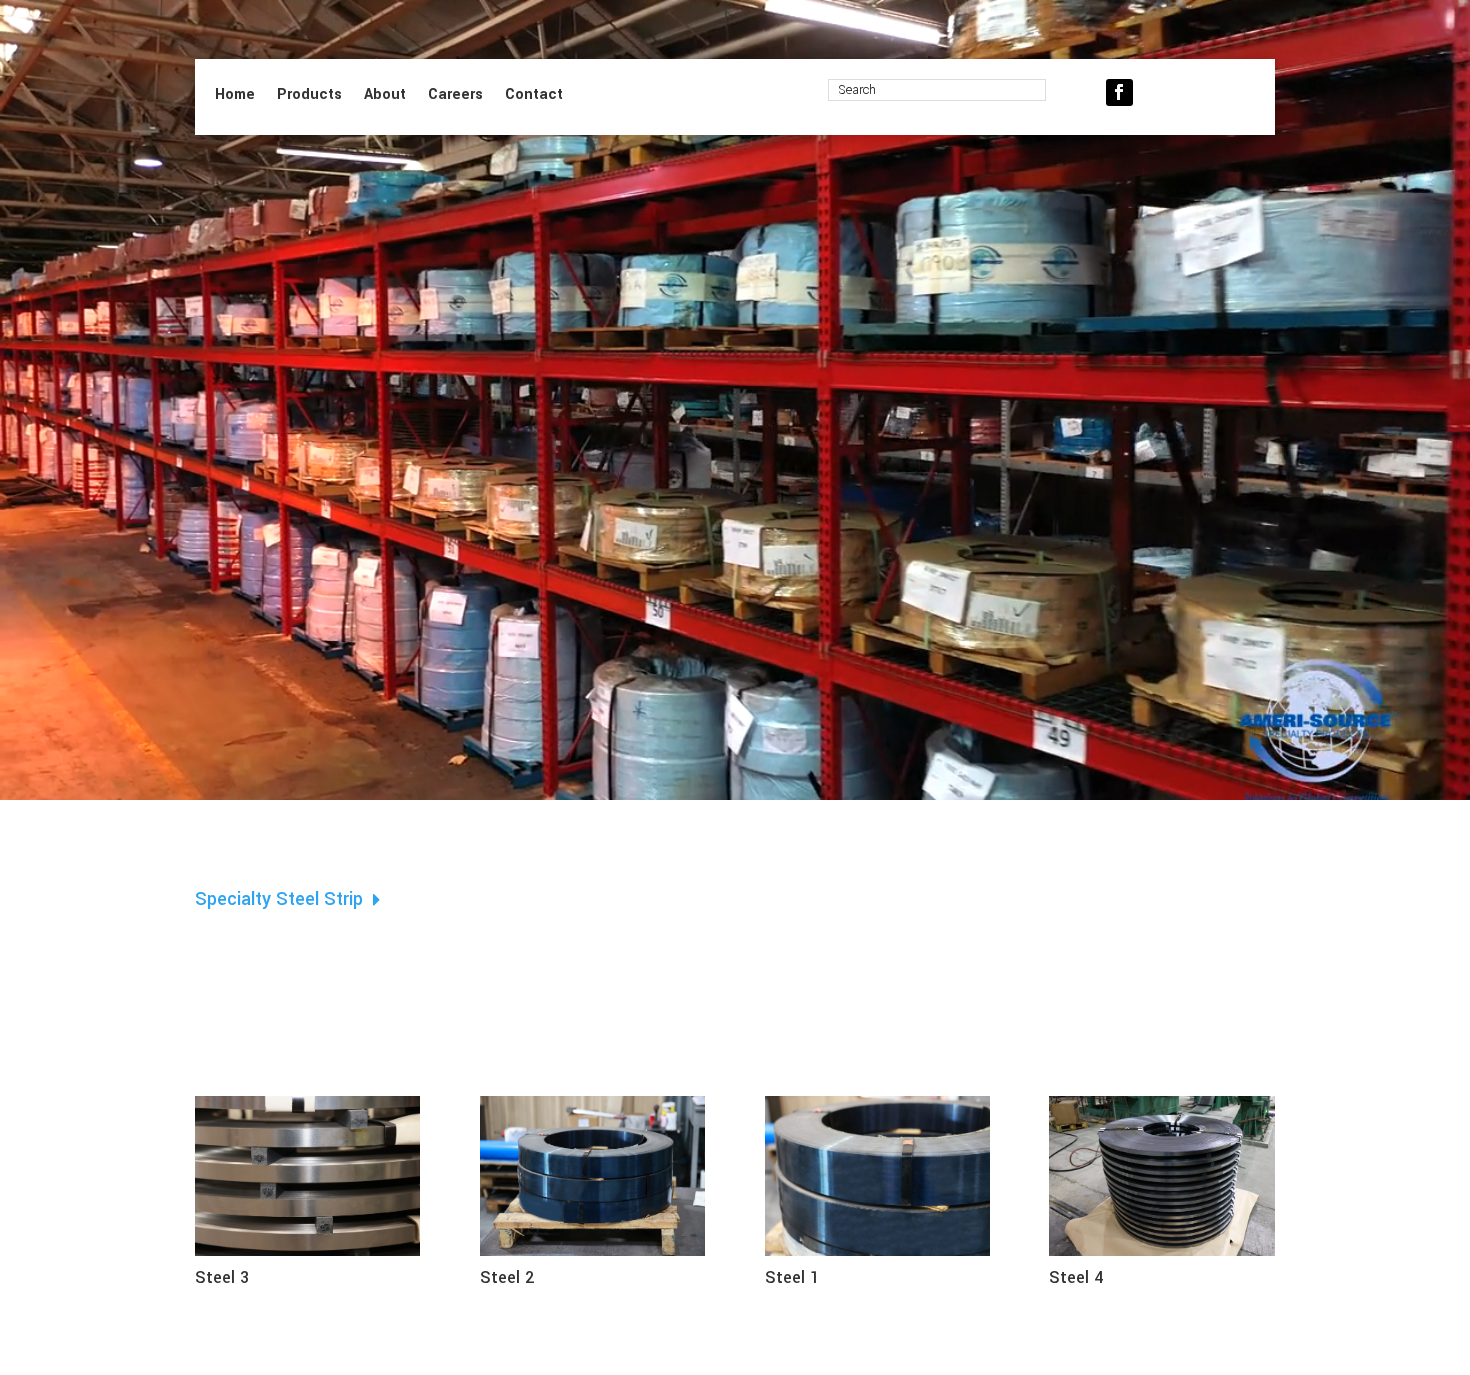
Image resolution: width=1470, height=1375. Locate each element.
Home (235, 96)
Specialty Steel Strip (284, 900)
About (385, 96)
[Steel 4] (1161, 1257)
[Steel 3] (307, 1257)
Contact (534, 96)
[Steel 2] (592, 1257)
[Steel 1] (877, 1257)
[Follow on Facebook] (1119, 92)
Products (309, 96)
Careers (455, 96)
